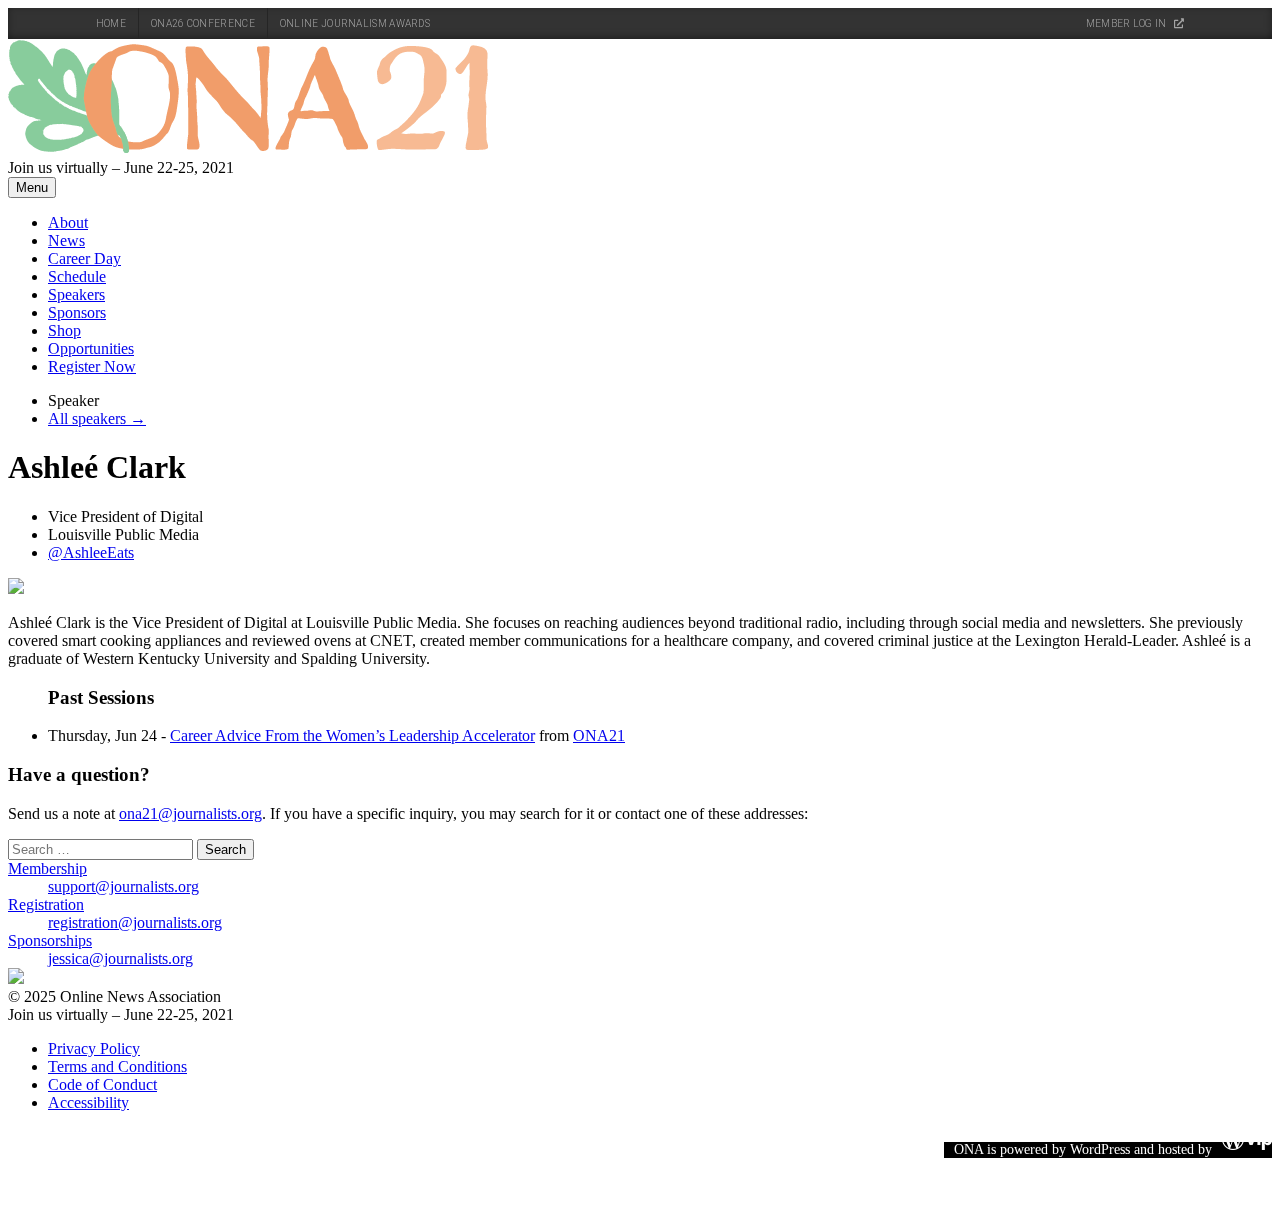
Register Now (92, 366)
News (66, 240)
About (68, 222)
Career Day (84, 258)
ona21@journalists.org (190, 813)
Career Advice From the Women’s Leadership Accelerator (352, 735)
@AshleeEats (91, 552)
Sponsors (77, 312)
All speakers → (97, 418)
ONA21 (599, 735)
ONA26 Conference (203, 23)
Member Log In (1127, 23)
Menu (32, 187)
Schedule (77, 276)
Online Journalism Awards (355, 23)
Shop (64, 330)
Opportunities (91, 348)
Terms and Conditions (117, 1066)
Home (111, 23)
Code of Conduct (102, 1084)
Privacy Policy (94, 1048)
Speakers (76, 294)
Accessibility (88, 1102)
